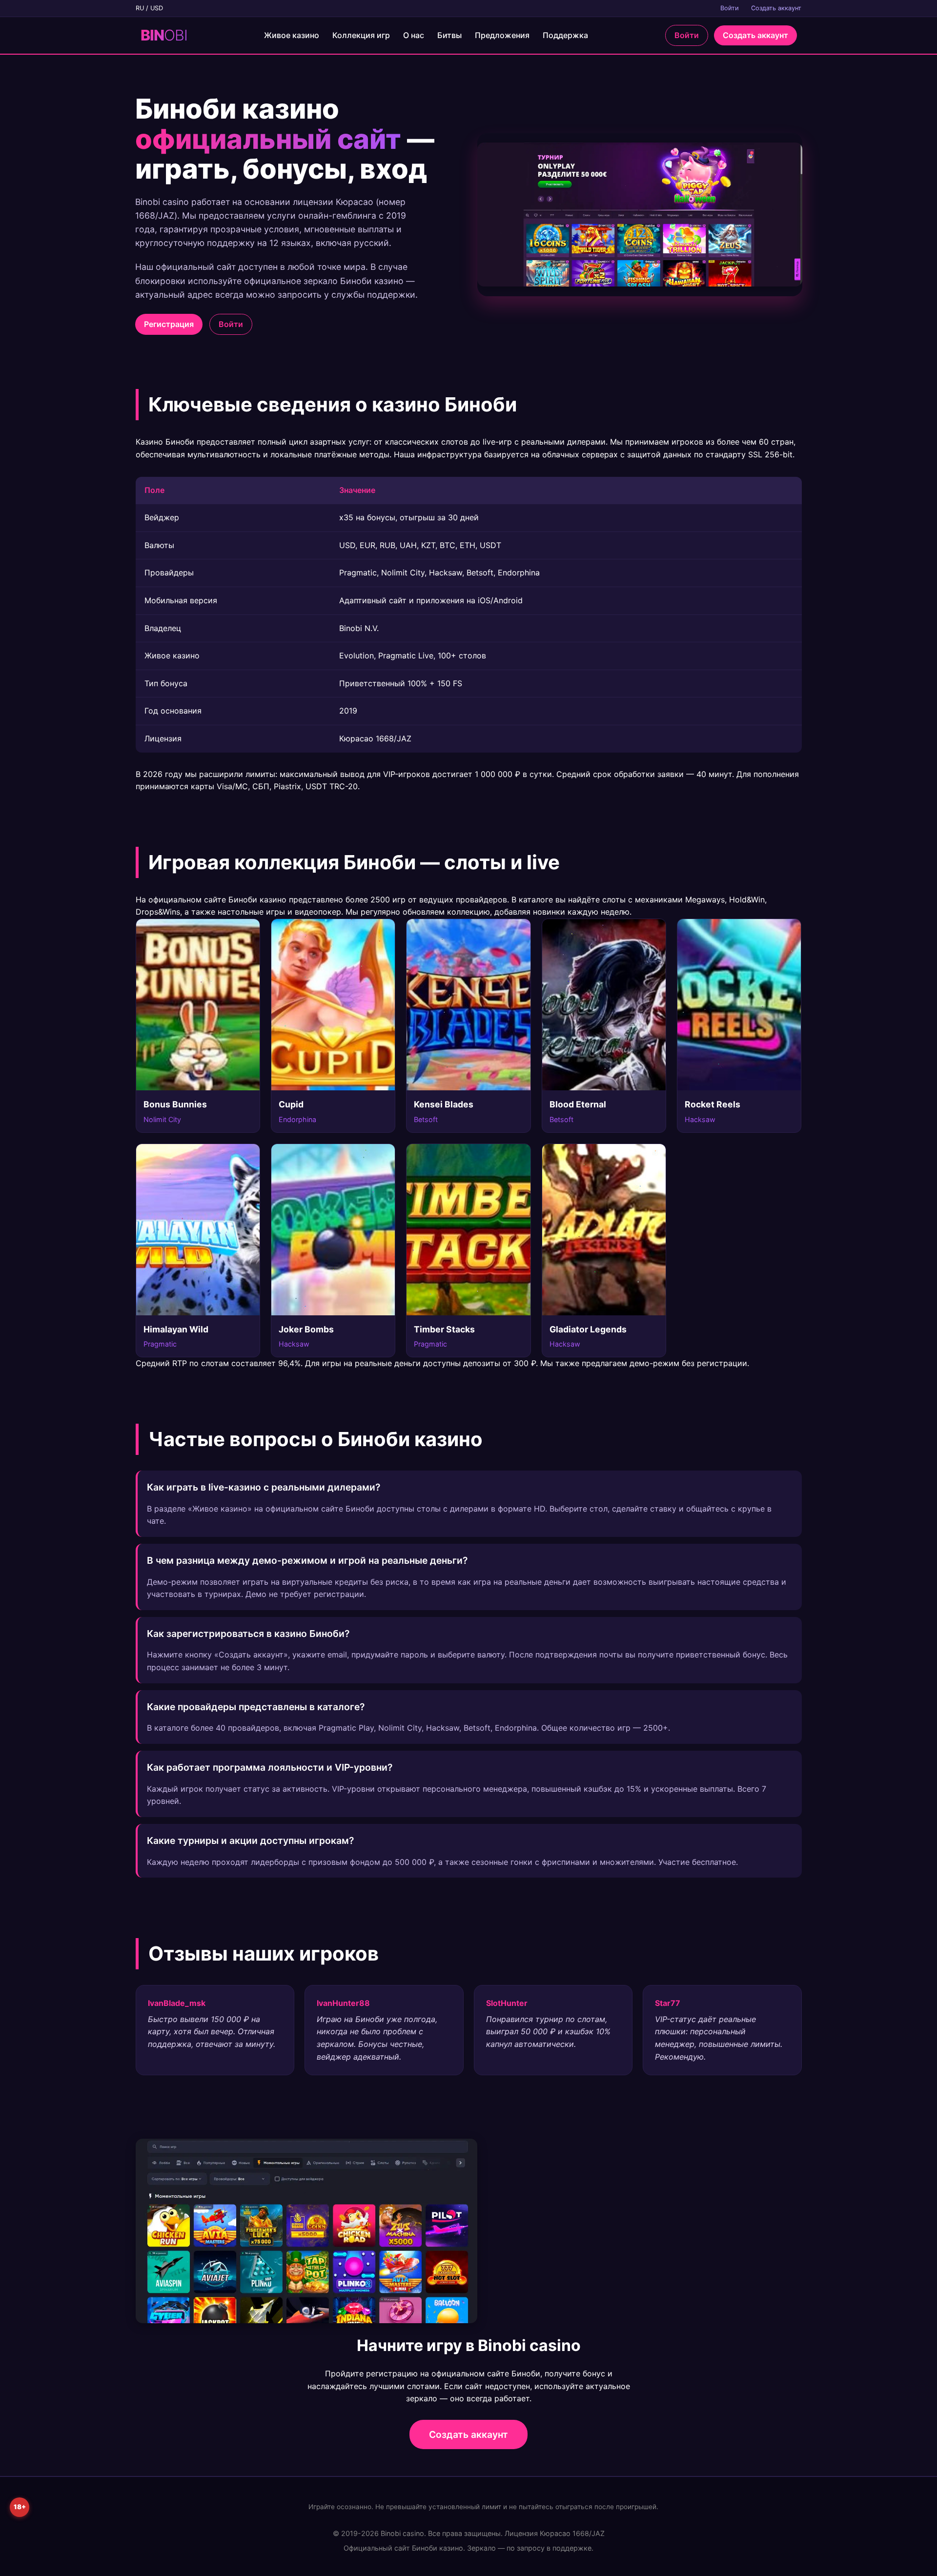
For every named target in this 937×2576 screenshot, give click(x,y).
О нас (414, 35)
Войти (730, 8)
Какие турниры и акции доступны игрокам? (250, 1840)
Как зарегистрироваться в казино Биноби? (248, 1634)
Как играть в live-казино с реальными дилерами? (264, 1487)
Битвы (449, 35)
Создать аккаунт (776, 8)
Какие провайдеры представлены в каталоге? (256, 1707)
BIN (164, 35)
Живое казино (292, 35)
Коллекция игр (361, 35)
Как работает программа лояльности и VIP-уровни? (270, 1767)
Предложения (502, 35)
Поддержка (565, 35)
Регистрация (169, 324)
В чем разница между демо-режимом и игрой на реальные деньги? (307, 1560)
